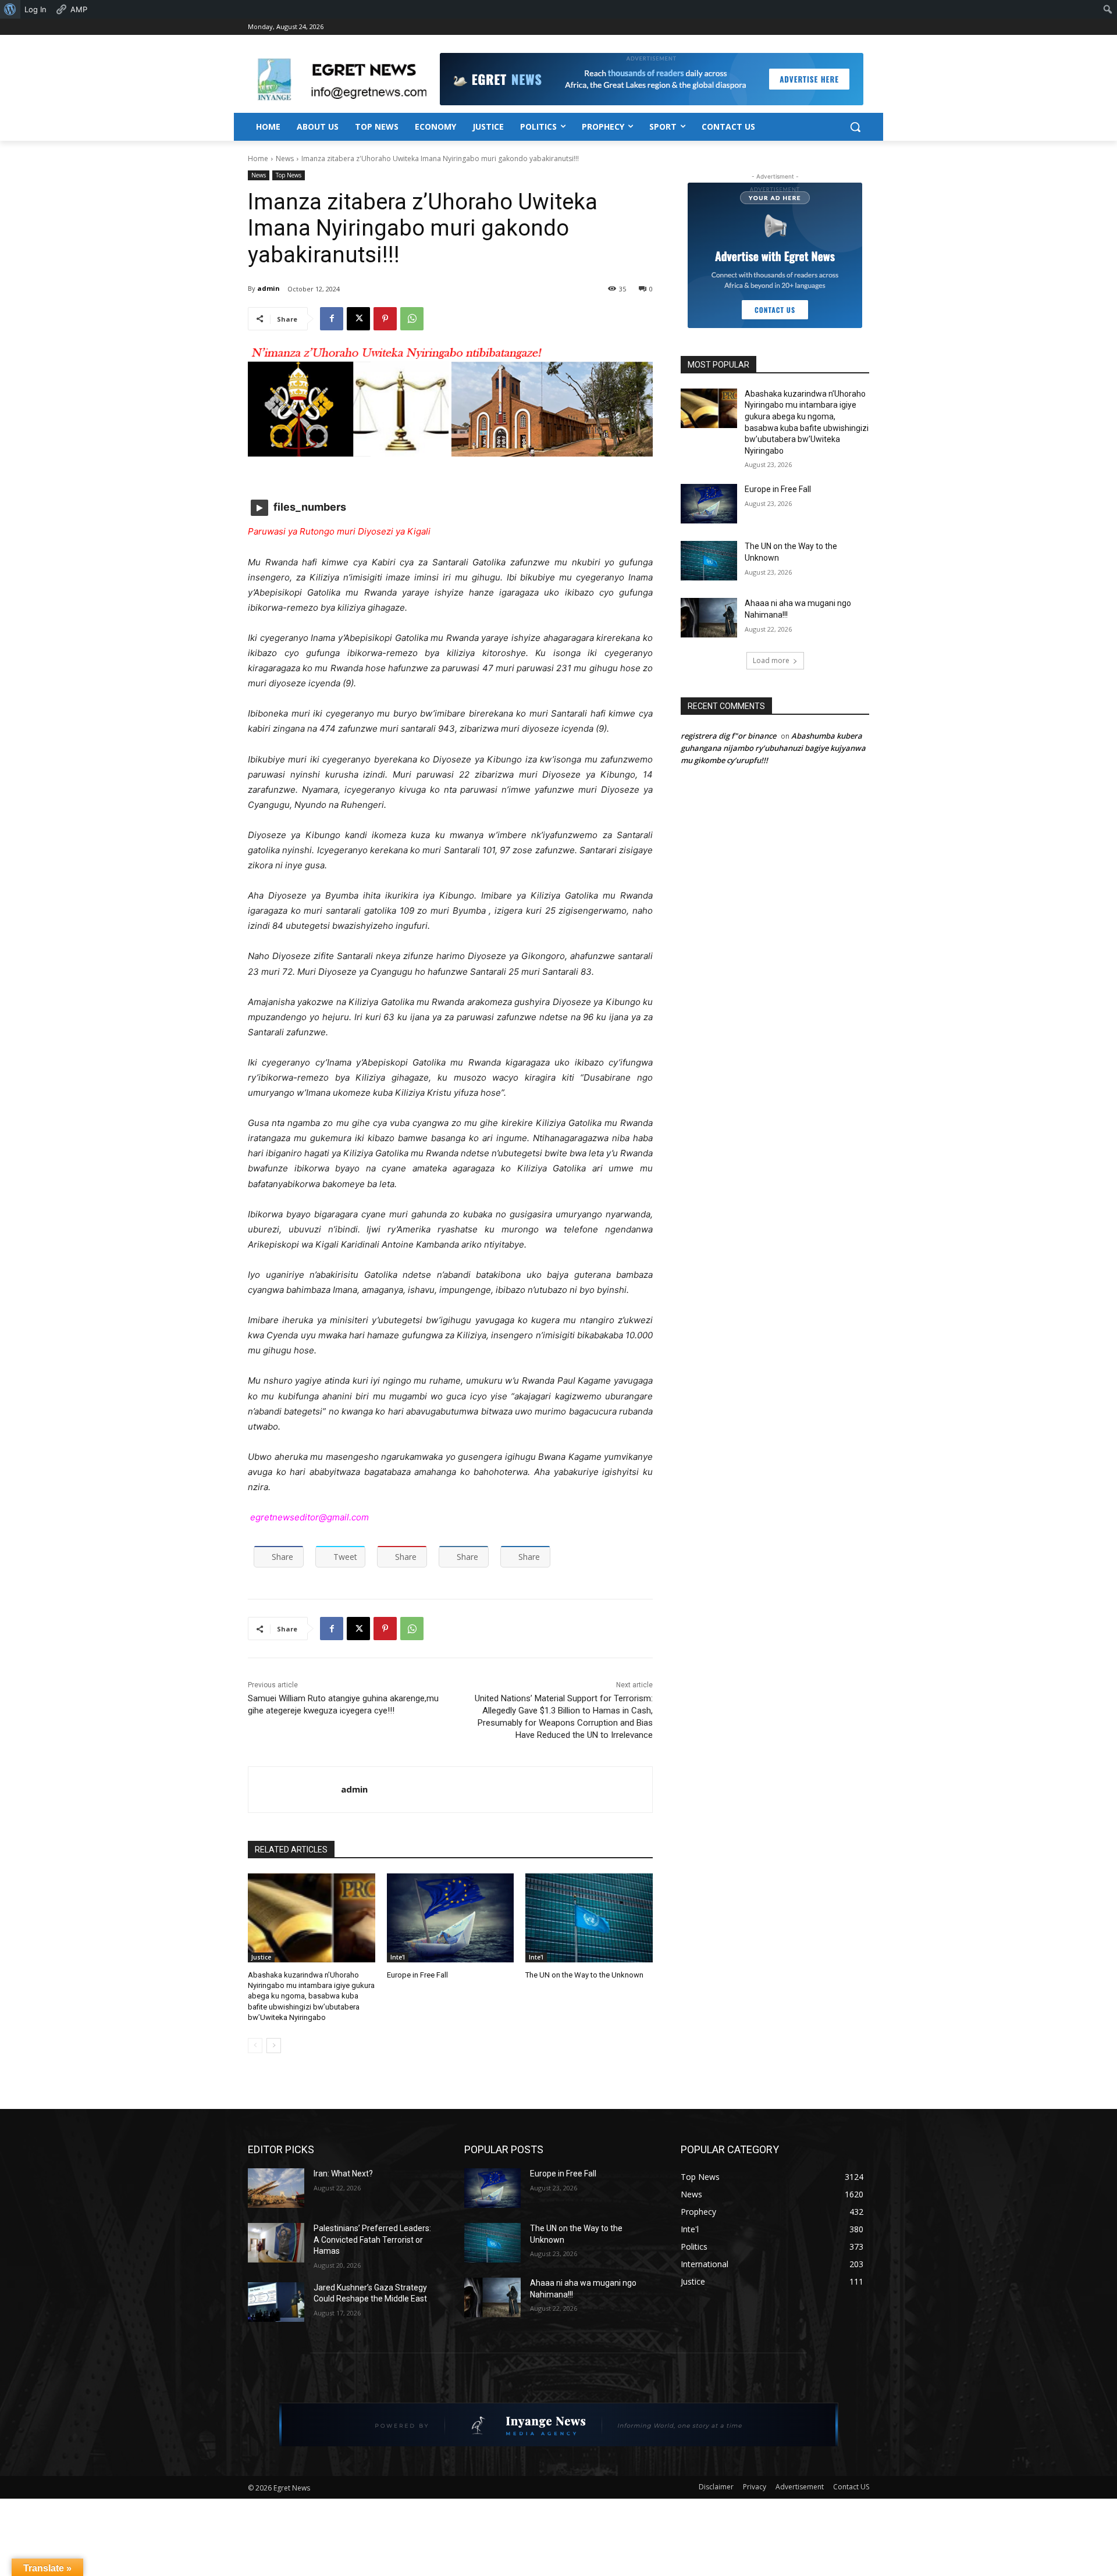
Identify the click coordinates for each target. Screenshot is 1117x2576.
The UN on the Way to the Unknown (584, 1975)
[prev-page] (255, 2046)
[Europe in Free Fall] (451, 1918)
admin (268, 288)
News (285, 158)
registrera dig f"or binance (728, 736)
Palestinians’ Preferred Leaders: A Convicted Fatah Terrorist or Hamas (372, 2240)
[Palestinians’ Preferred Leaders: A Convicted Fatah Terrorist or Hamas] (276, 2243)
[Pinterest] (385, 319)
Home (258, 158)
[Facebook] (332, 319)
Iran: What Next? (343, 2174)
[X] (358, 319)
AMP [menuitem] (79, 9)
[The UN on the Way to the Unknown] (589, 1918)
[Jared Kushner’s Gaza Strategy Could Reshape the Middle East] (276, 2302)
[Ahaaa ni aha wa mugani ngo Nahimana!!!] (709, 618)
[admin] (295, 1790)
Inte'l (398, 1957)
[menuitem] (10, 9)
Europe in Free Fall (417, 1975)
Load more (771, 660)
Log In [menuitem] (35, 9)
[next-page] (274, 2046)
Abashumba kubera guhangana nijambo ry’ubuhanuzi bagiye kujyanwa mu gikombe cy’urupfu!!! (773, 748)
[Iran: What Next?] (276, 2188)
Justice (261, 1957)
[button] (855, 127)
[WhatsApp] (412, 319)
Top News (289, 175)
